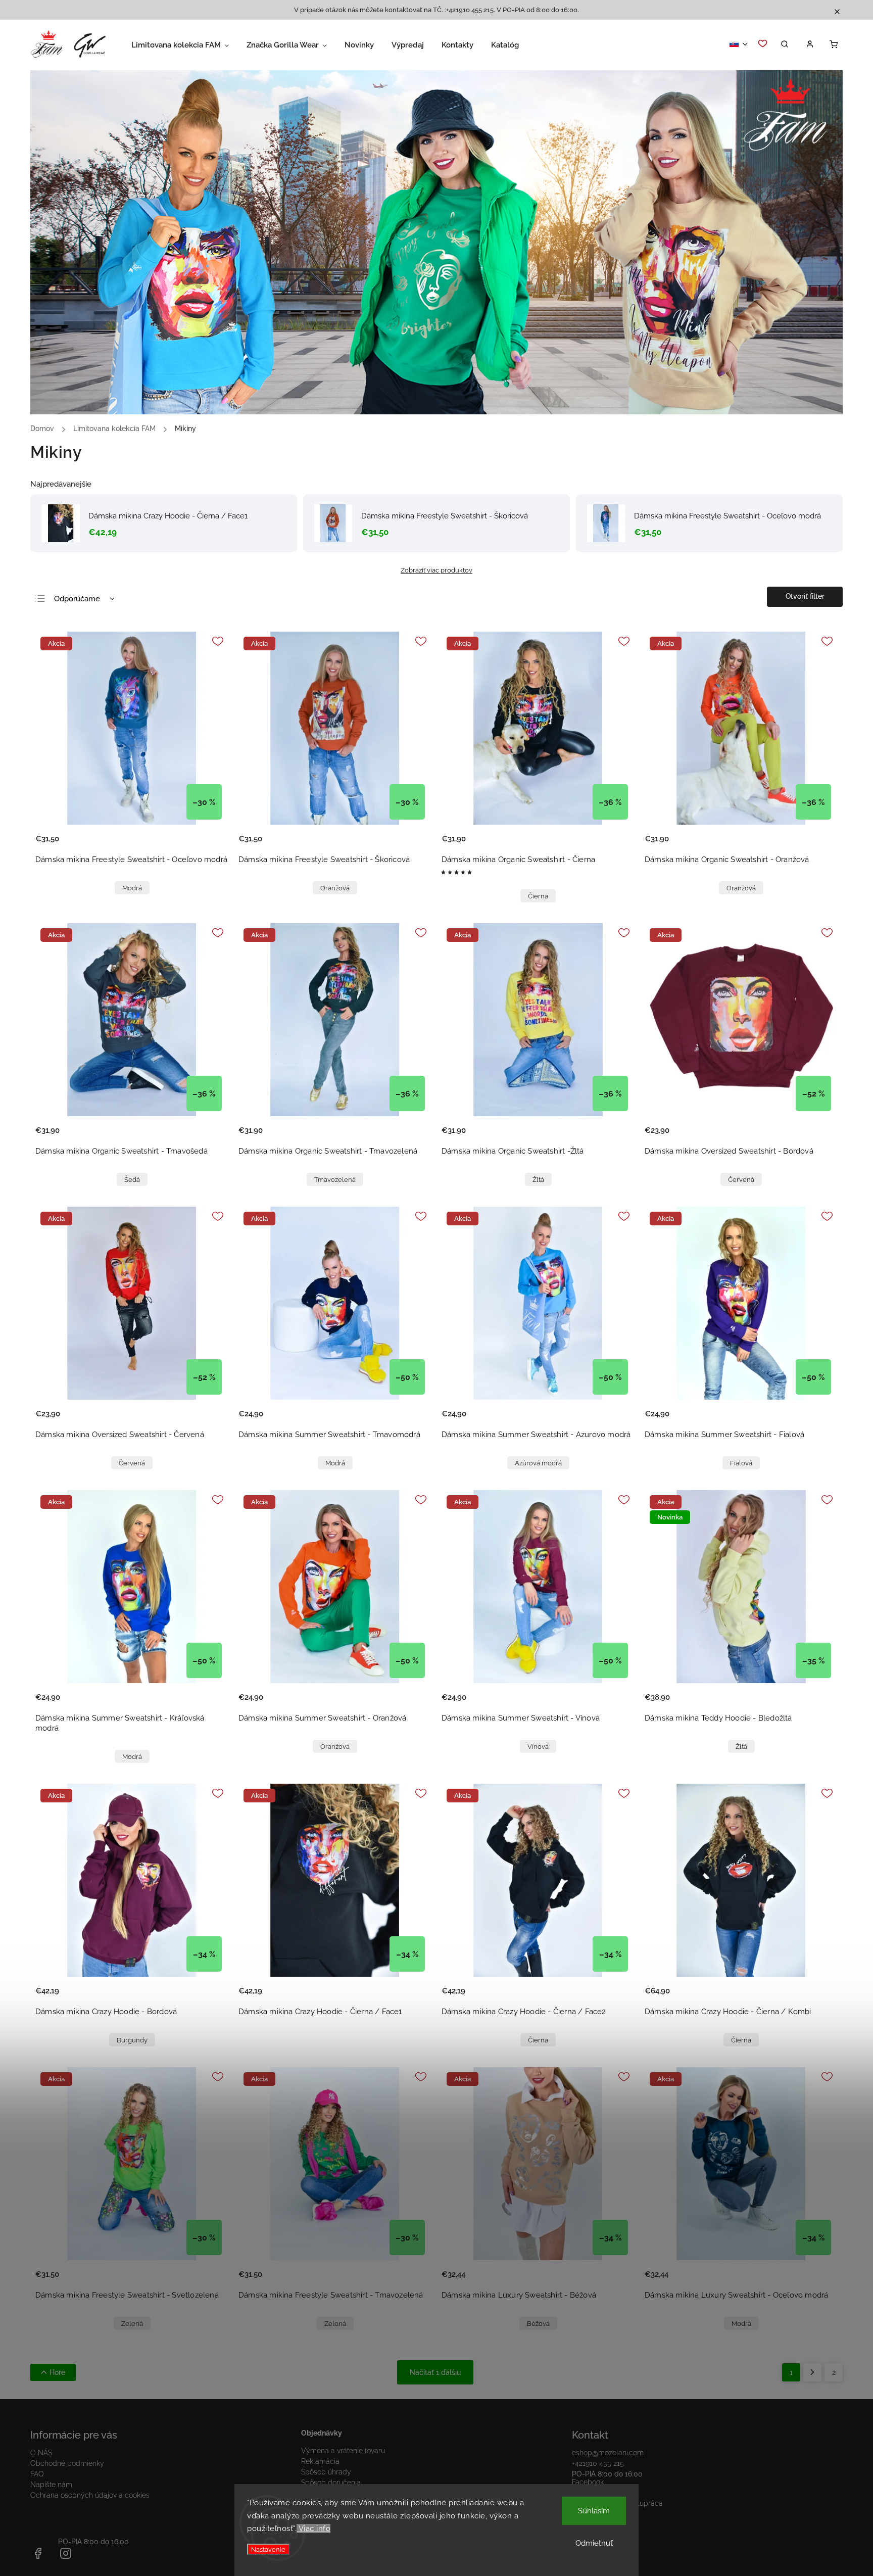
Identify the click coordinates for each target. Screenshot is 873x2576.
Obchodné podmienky (67, 2463)
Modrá (132, 888)
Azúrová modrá (538, 1463)
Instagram (588, 2493)
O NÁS (41, 2453)
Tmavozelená (335, 1180)
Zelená (132, 2324)
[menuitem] (189, 45)
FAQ (37, 2474)
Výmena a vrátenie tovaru (343, 2451)
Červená (741, 1180)
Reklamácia (320, 2461)
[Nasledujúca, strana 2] (812, 2372)
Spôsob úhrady (326, 2472)
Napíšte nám (51, 2485)
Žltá (538, 1180)
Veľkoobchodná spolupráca (617, 2503)
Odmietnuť (594, 2543)
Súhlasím (594, 2511)
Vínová (538, 1747)
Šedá (132, 1180)
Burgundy (132, 2040)
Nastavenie (268, 2549)
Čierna (538, 896)
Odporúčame (77, 599)
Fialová (741, 1463)
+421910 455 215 (598, 2463)
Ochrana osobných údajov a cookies (90, 2495)
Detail (210, 845)
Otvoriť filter (805, 596)
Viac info (313, 2529)
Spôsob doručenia (331, 2483)
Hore (57, 2372)
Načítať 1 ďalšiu (435, 2372)
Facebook (588, 2482)
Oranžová (335, 888)
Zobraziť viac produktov (437, 570)
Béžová (538, 2324)
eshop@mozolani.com (608, 2453)
